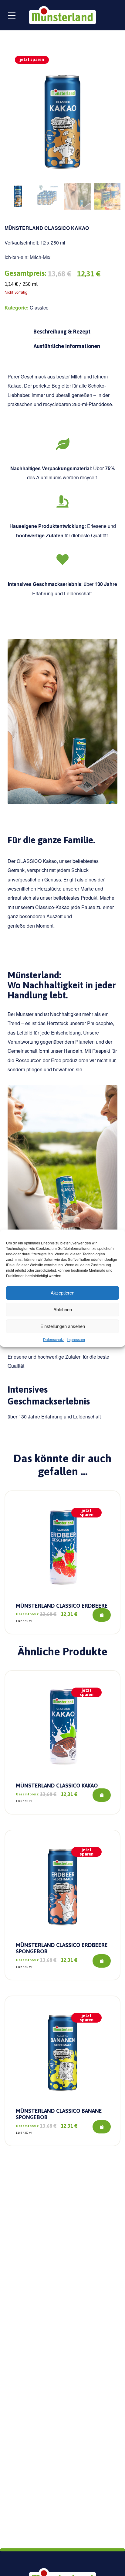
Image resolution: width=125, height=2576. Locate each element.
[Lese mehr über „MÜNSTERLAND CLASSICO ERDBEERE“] (102, 1615)
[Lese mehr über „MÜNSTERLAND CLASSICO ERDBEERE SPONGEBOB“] (102, 1961)
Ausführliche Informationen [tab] (67, 346)
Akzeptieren (62, 1293)
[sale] (62, 1547)
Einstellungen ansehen (63, 1326)
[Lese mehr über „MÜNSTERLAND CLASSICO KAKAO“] (102, 1795)
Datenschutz (53, 1339)
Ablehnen (63, 1309)
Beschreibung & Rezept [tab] (62, 332)
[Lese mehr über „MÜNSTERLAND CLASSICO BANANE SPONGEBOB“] (102, 2127)
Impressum (76, 1339)
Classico (39, 308)
